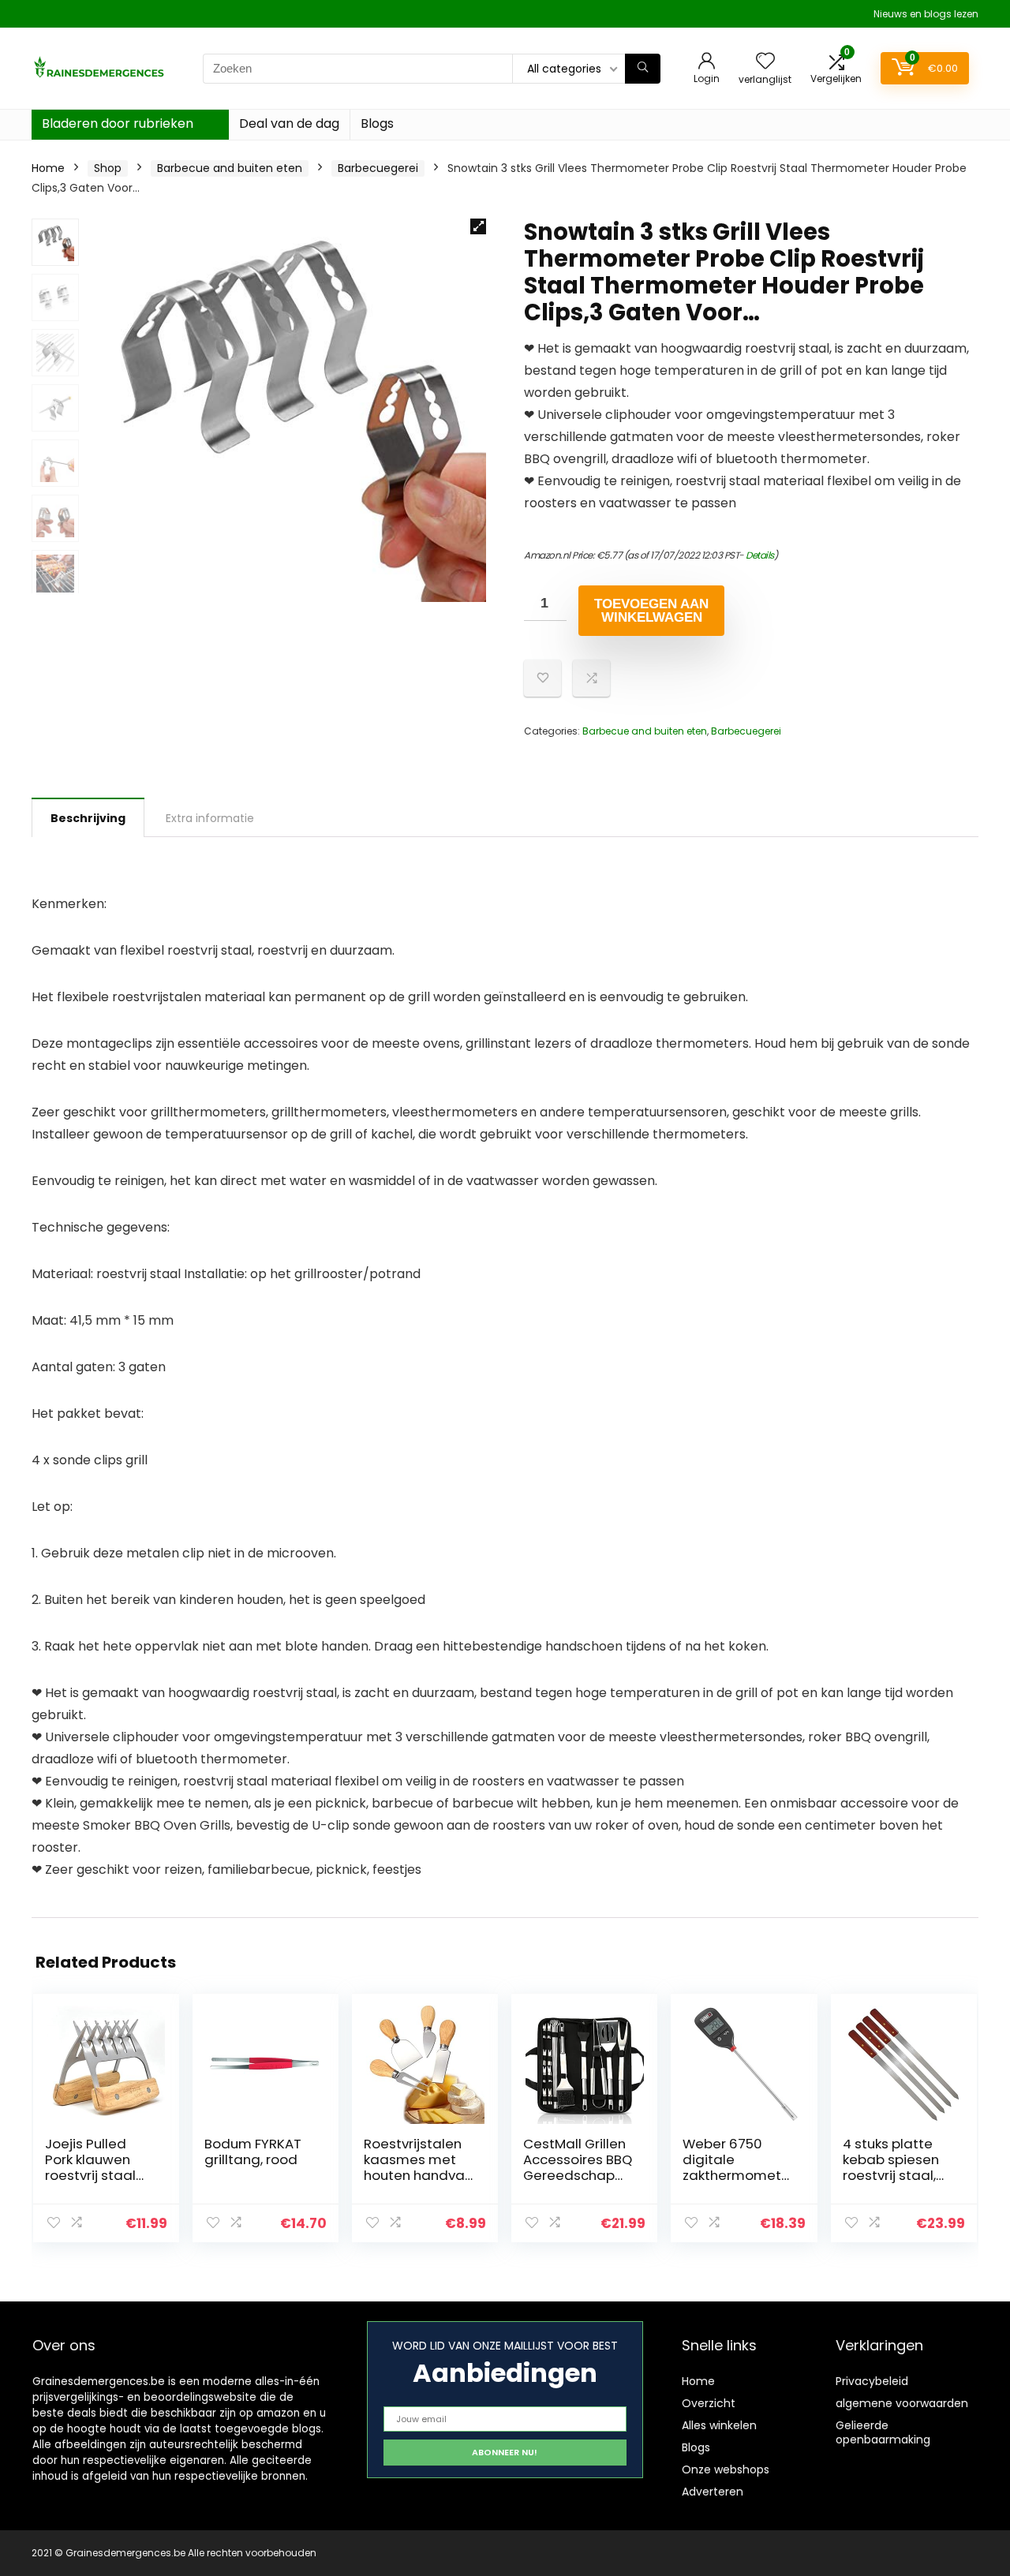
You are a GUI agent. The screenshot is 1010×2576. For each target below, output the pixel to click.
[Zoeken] (643, 69)
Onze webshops (726, 2469)
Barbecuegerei (378, 168)
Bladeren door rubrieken (118, 123)
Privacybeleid (872, 2381)
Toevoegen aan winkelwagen (651, 611)
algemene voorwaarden (902, 2403)
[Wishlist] (765, 62)
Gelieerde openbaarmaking (883, 2432)
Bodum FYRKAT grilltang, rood (253, 2152)
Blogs (377, 123)
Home (48, 168)
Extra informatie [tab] (210, 818)
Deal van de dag (289, 123)
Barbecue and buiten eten (230, 168)
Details (760, 555)
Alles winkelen (719, 2425)
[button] (478, 226)
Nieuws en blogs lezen (926, 14)
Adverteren (713, 2492)
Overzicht (709, 2403)
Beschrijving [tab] (88, 818)
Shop (108, 168)
